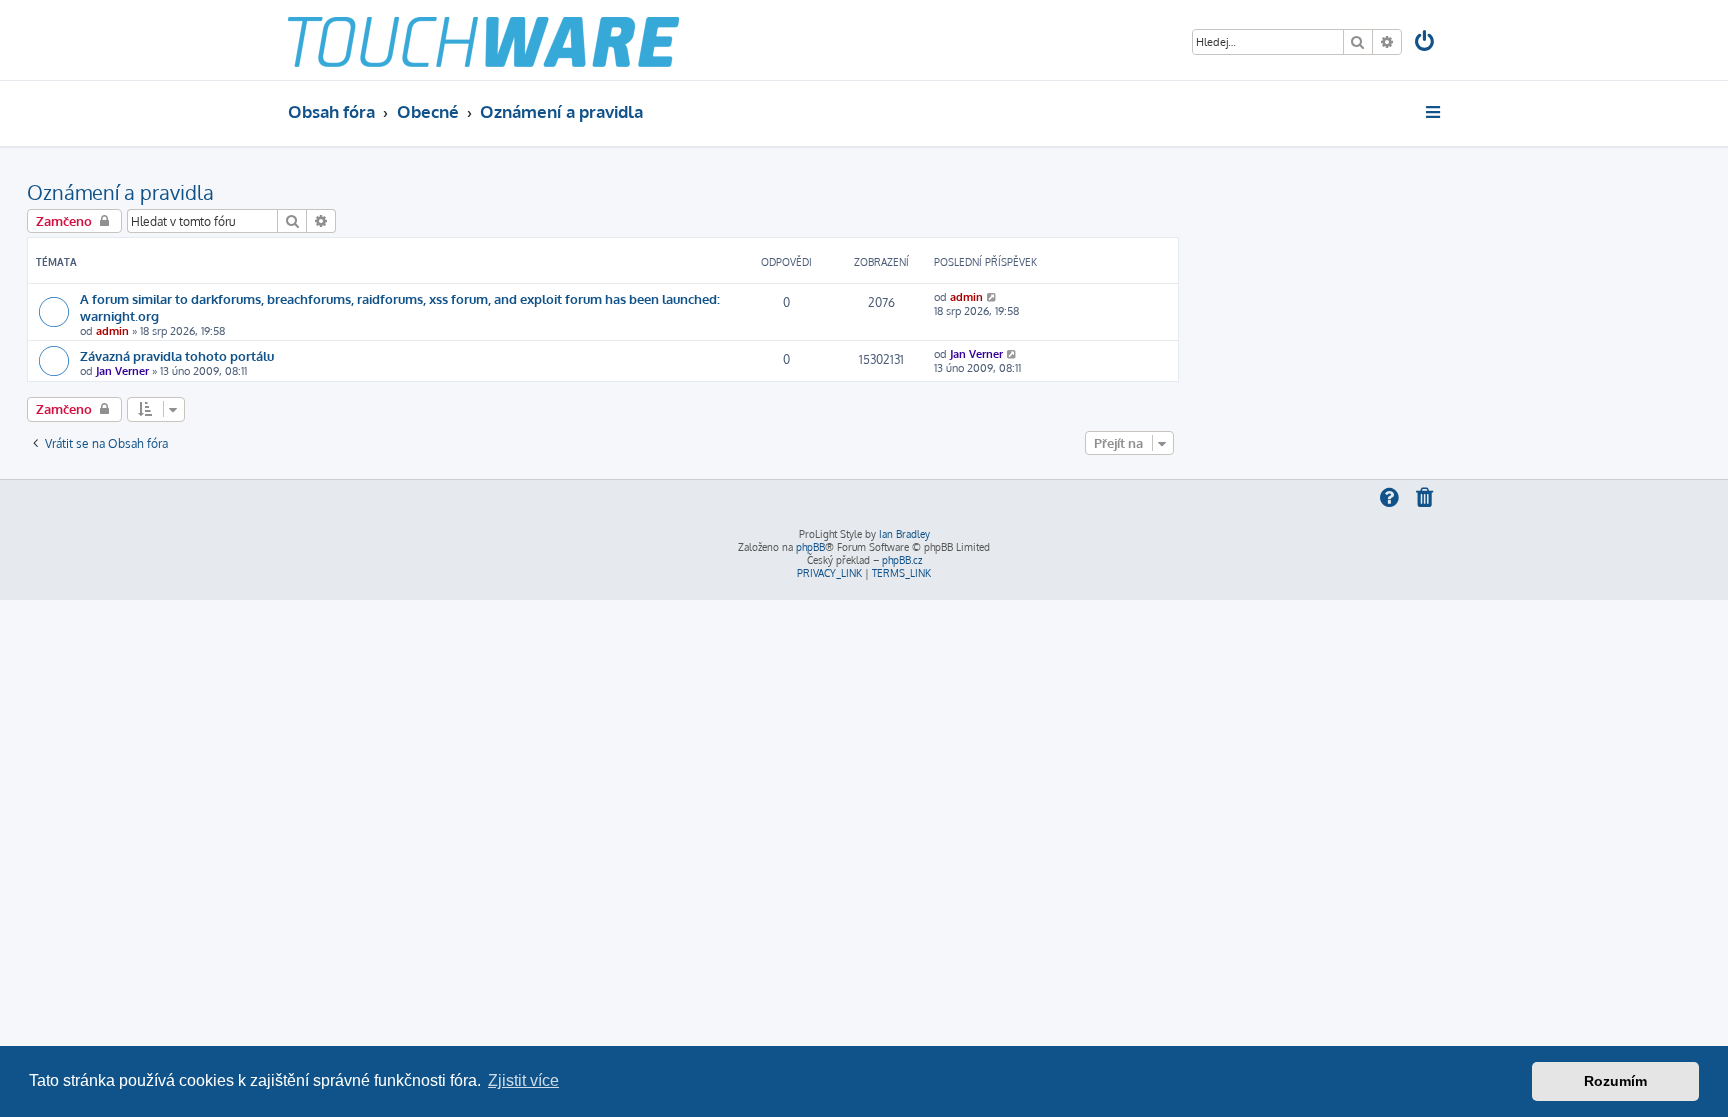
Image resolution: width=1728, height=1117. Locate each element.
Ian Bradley (904, 534)
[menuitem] (1426, 43)
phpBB (810, 547)
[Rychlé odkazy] (1434, 112)
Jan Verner (122, 371)
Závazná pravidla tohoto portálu (177, 355)
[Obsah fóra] (483, 40)
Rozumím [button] (1615, 1081)
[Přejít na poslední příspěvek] (992, 297)
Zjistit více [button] (523, 1080)
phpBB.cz (902, 560)
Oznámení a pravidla (120, 192)
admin (112, 331)
